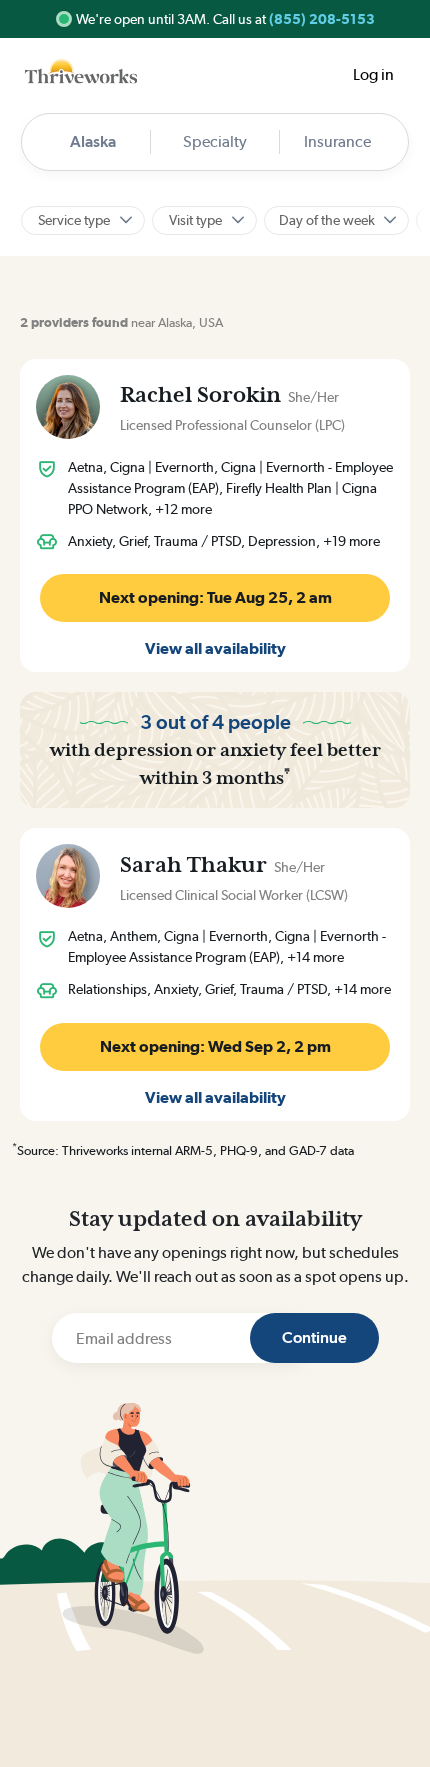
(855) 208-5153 (322, 19)
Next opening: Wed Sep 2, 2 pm (215, 1046)
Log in (373, 74)
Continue (314, 1337)
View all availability (215, 648)
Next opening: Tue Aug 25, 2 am (215, 597)
